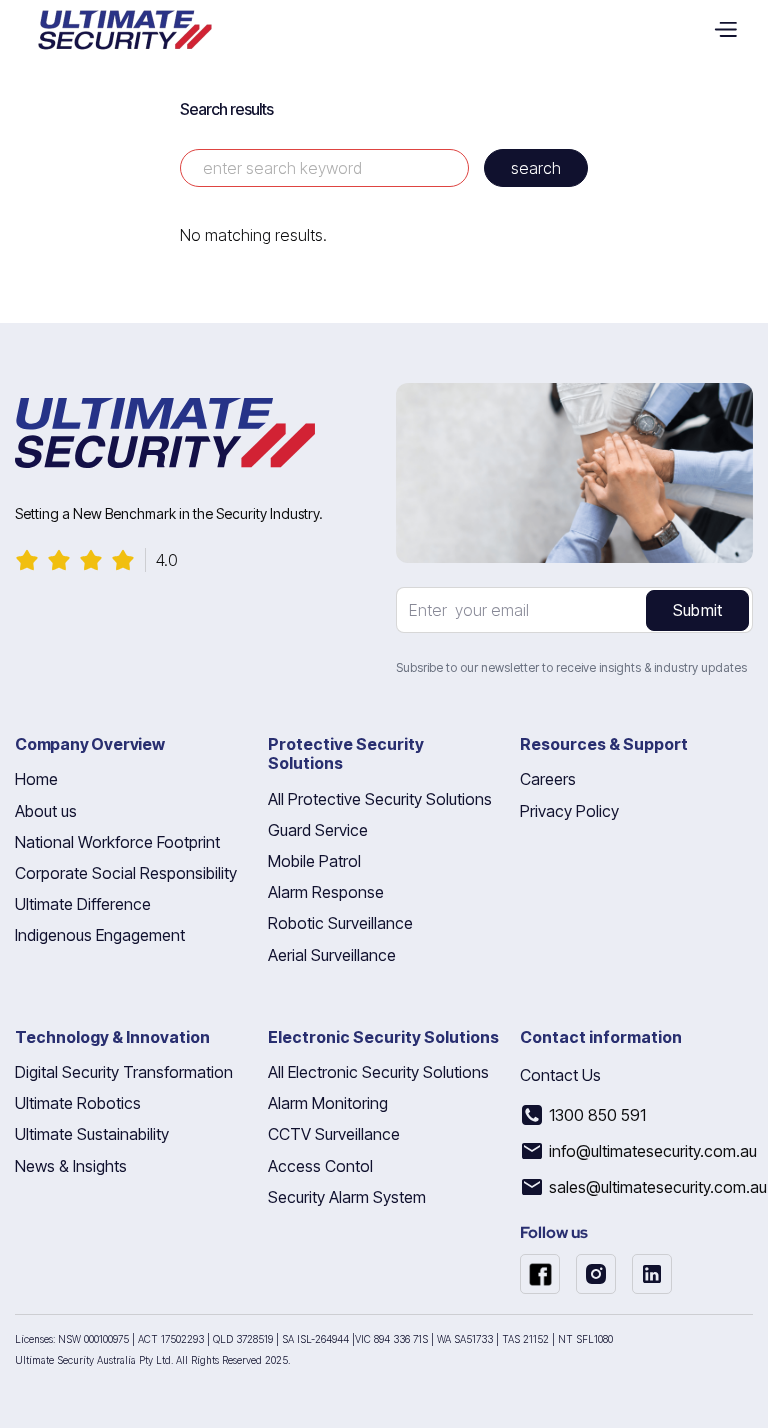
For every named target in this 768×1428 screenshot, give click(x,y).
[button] (732, 30)
